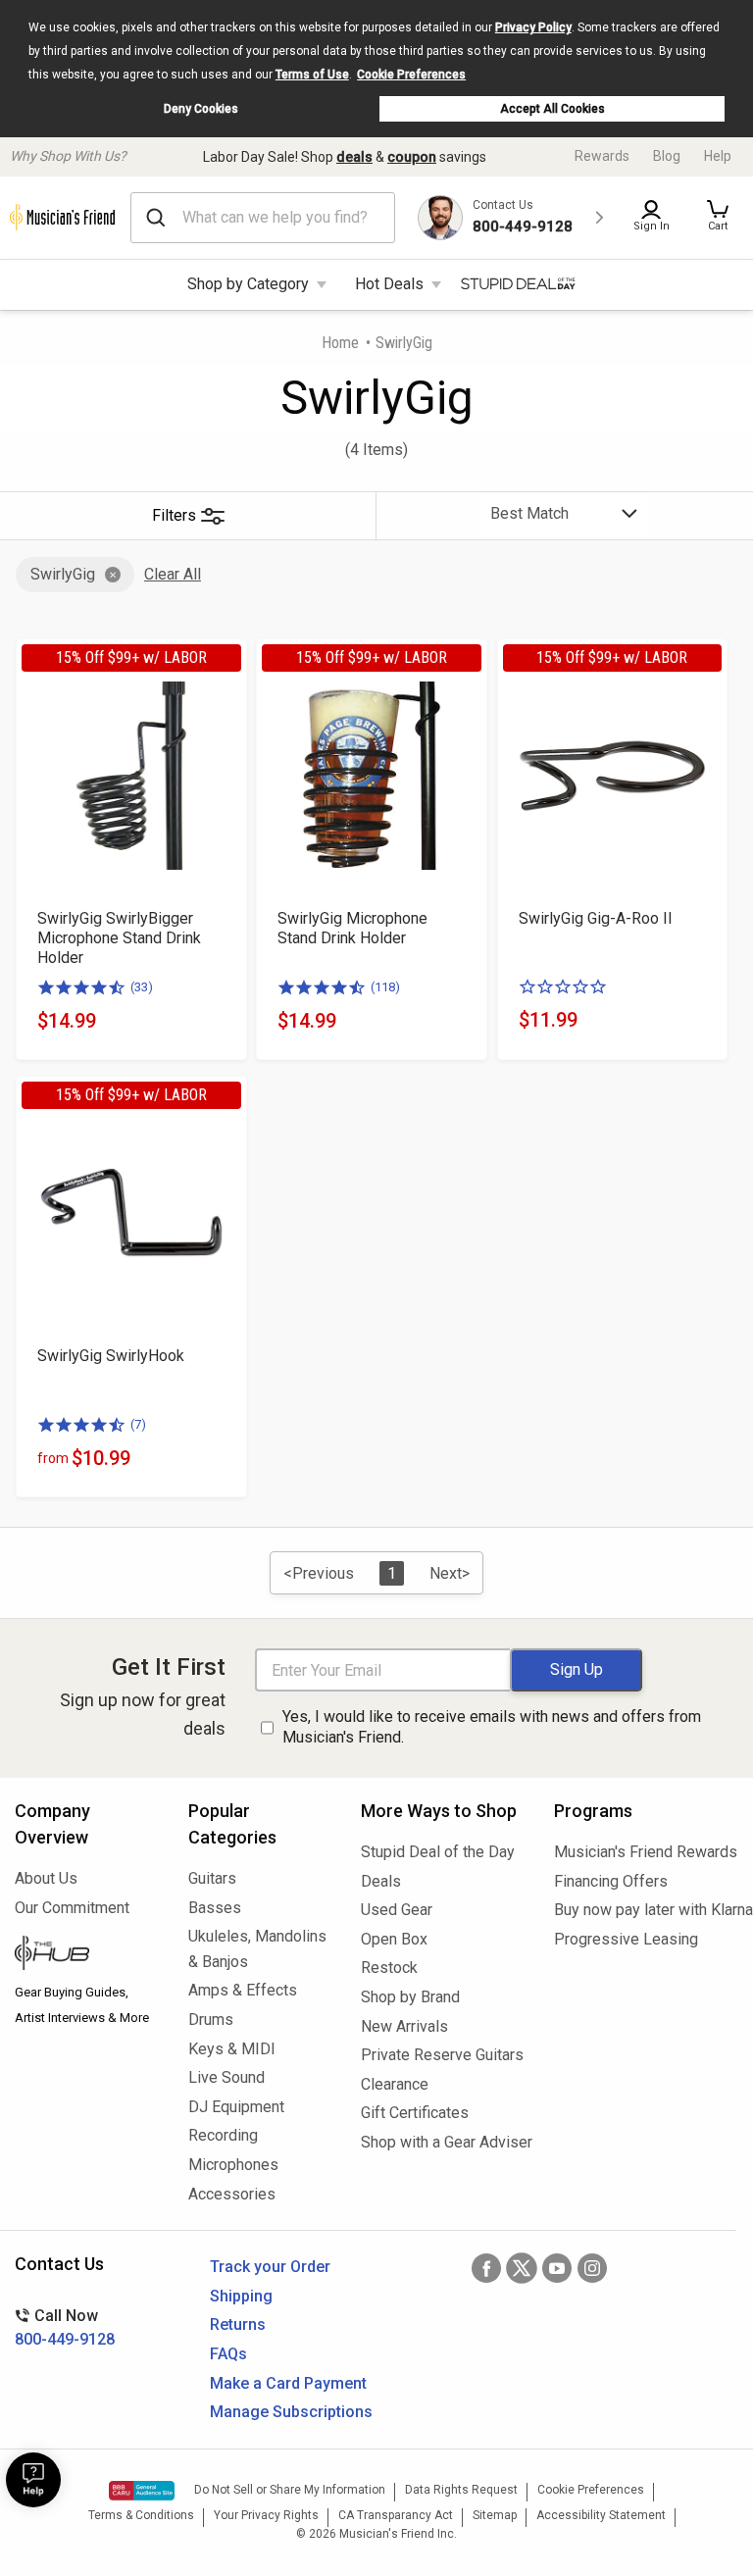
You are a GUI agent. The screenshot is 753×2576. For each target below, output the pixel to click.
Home (340, 343)
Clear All (173, 574)
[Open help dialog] (33, 2480)
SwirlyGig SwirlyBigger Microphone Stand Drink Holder (119, 938)
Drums (211, 2020)
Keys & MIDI (232, 2049)
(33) (142, 987)
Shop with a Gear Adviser (443, 2142)
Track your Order (270, 2267)
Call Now (65, 2327)
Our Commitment (72, 1908)
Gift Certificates (415, 2113)
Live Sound (226, 2077)
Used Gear (397, 1910)
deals (354, 157)
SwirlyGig (63, 574)
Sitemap (495, 2515)
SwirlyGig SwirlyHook (111, 1356)
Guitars (212, 1878)
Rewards (602, 156)
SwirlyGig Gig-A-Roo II (596, 918)
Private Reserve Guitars (442, 2055)
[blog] (87, 1955)
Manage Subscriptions (291, 2412)
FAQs (228, 2354)
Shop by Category (248, 284)
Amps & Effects (243, 1990)
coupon (412, 157)
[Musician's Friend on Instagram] (592, 2268)
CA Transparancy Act (396, 2515)
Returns (238, 2324)
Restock (389, 1968)
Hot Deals (389, 284)
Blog (667, 156)
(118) (385, 987)
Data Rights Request (461, 2490)
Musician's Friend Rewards (646, 1852)
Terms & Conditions (141, 2515)
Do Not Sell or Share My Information (290, 2490)
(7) (138, 1424)
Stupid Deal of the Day (438, 1852)
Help (718, 156)
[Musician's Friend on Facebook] (486, 2268)
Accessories (232, 2194)
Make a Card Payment (288, 2383)
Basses (215, 1908)
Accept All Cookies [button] (552, 109)
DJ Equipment (236, 2107)
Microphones (233, 2165)
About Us (46, 1878)
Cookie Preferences (411, 75)
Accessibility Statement (601, 2515)
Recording (223, 2135)
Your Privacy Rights (266, 2515)
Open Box (394, 1939)
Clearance (395, 2084)
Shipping (241, 2296)
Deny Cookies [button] (201, 109)
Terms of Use (312, 75)
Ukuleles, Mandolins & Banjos (257, 1949)
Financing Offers (611, 1881)
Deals (381, 1881)
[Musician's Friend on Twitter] (522, 2268)
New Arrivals (404, 2026)
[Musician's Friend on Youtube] (557, 2268)
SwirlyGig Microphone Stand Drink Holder (352, 928)
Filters (174, 515)
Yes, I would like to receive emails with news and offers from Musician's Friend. (492, 1727)
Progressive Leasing (626, 1939)
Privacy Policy (533, 27)
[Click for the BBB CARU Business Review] (142, 2491)
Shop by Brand (410, 1997)
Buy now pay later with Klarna (646, 1910)
